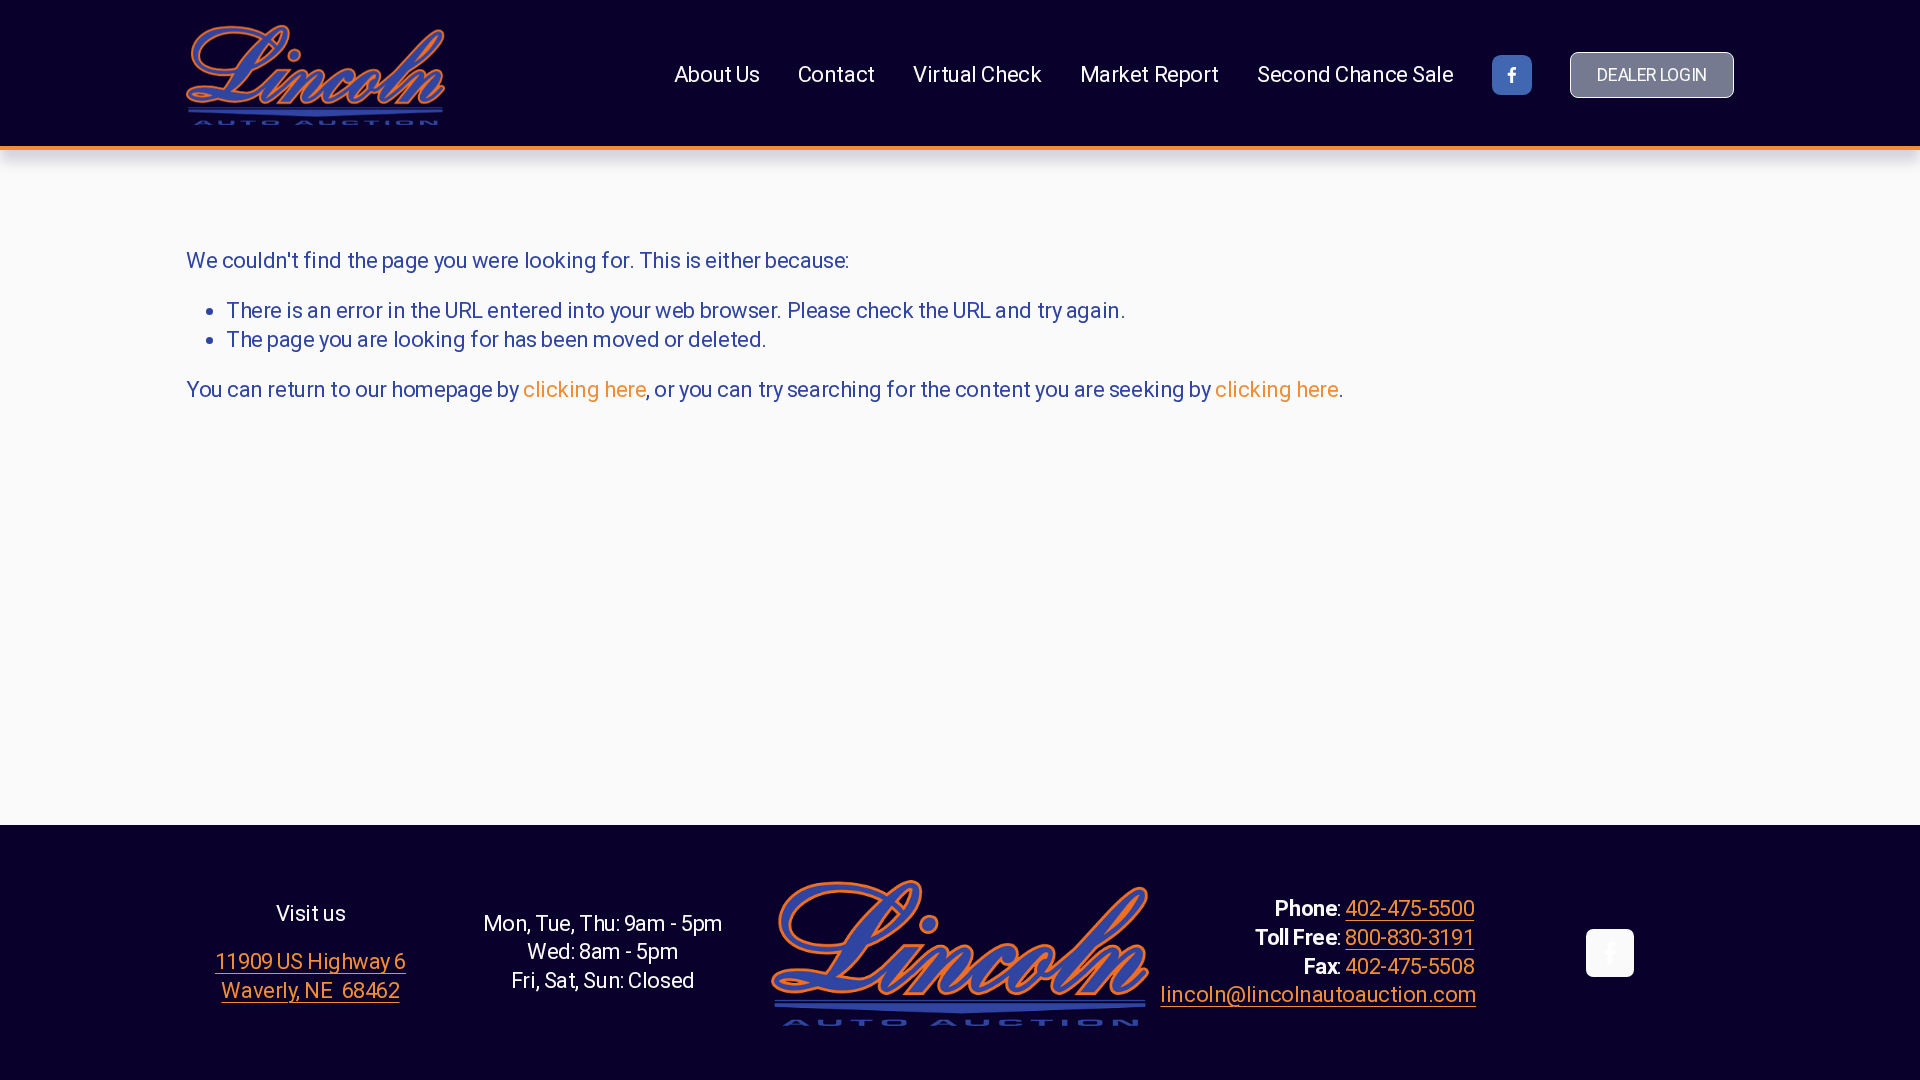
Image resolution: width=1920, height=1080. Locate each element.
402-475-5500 (1409, 908)
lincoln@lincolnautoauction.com (1318, 994)
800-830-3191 (1409, 937)
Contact (836, 74)
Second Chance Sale (1355, 74)
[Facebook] (1512, 75)
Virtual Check (977, 74)
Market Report (1149, 74)
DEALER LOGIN (1652, 75)
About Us (716, 74)
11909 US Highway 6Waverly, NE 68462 (310, 976)
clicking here (584, 389)
